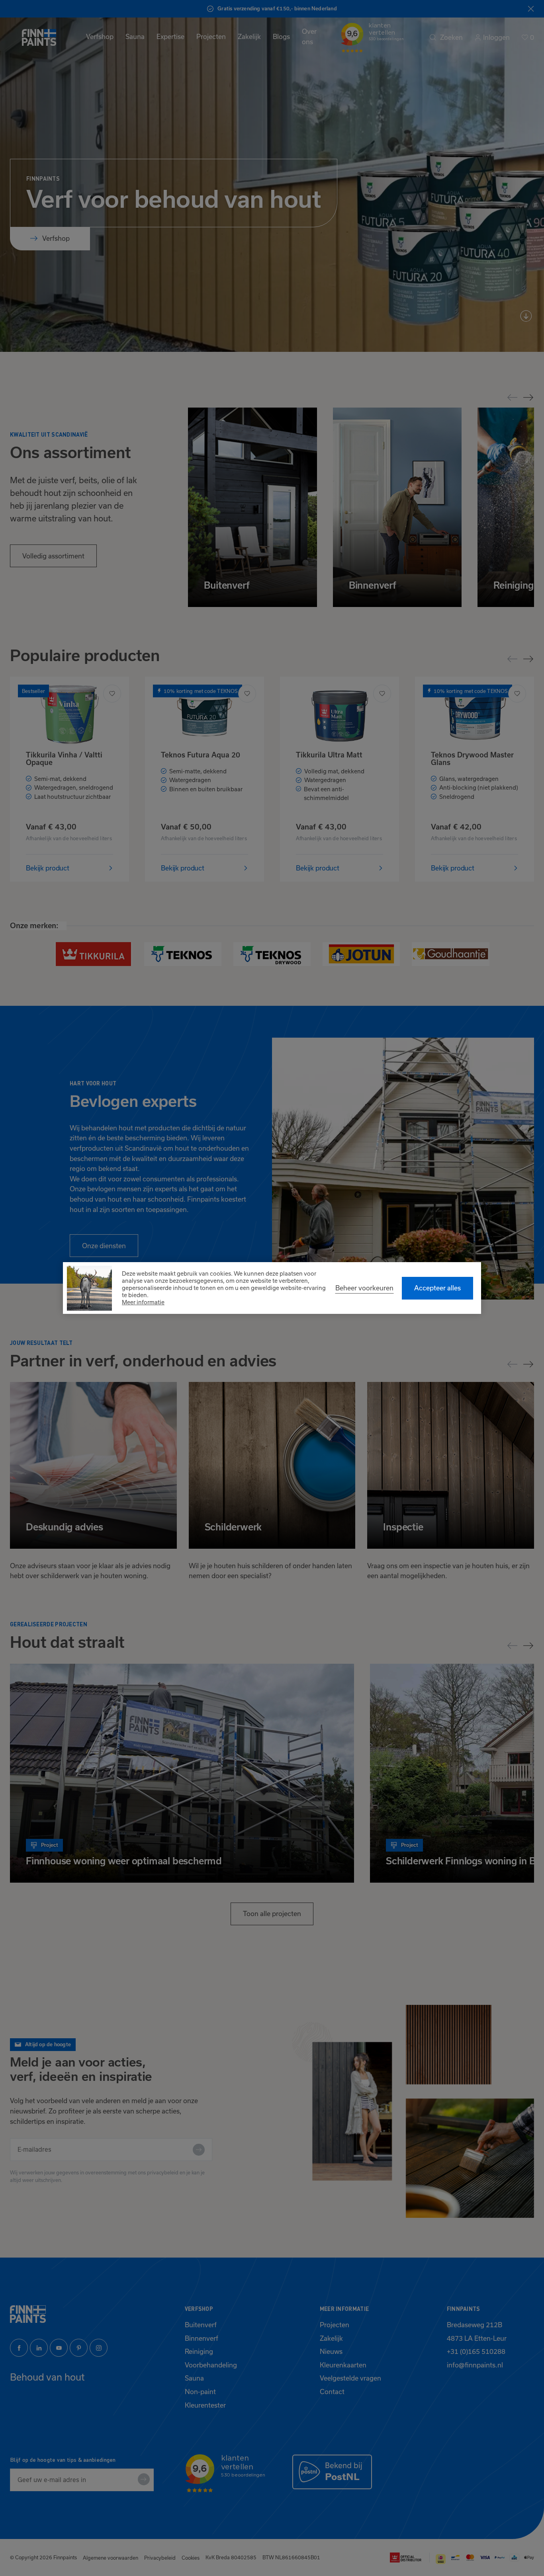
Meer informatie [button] (143, 1302)
